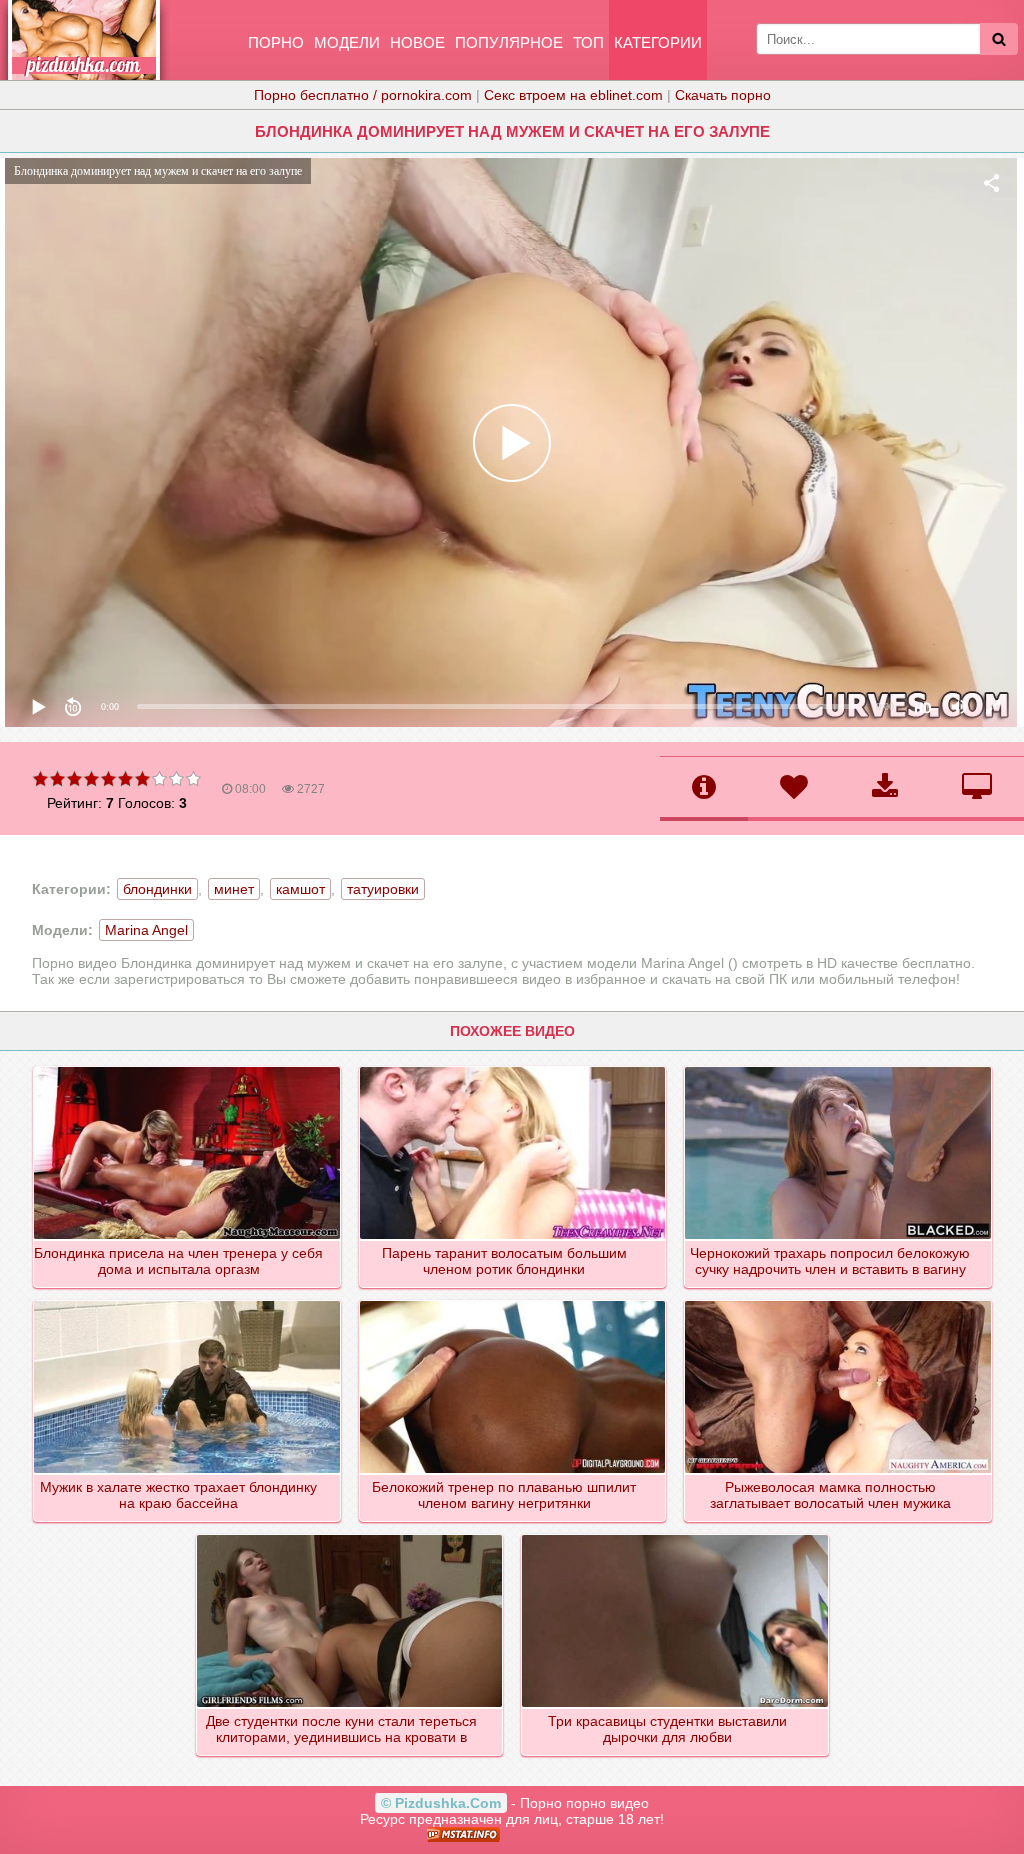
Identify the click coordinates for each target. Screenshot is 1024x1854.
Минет (234, 889)
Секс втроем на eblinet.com (573, 95)
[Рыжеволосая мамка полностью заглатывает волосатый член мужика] (839, 1302)
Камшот (300, 889)
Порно (276, 42)
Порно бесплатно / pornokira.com (363, 95)
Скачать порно (723, 95)
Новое (417, 42)
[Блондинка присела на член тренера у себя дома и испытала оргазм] (188, 1068)
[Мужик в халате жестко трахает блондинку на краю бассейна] (188, 1302)
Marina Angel (146, 930)
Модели (347, 42)
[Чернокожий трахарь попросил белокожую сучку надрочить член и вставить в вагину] (839, 1068)
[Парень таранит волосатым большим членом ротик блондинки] (514, 1068)
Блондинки (157, 889)
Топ (588, 42)
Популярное (509, 42)
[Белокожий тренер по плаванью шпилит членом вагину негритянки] (514, 1302)
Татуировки (383, 889)
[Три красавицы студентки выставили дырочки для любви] (676, 1536)
